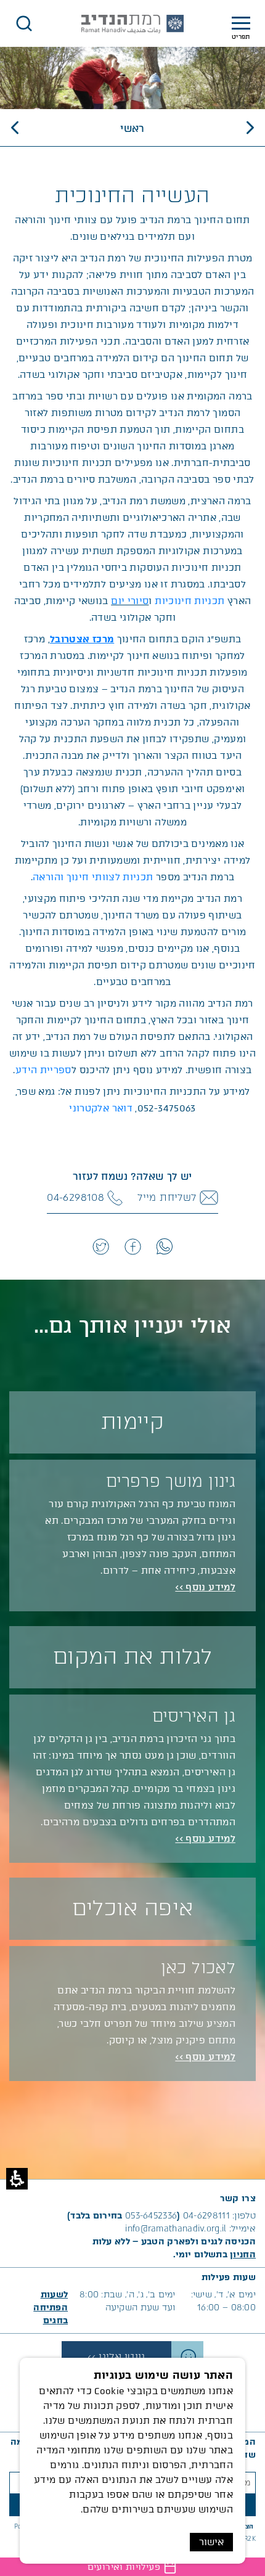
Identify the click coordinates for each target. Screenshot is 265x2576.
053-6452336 (151, 2216)
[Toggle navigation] (241, 24)
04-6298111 (206, 2216)
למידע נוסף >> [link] (205, 2057)
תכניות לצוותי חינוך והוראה (93, 877)
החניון (243, 2255)
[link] (164, 1246)
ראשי (132, 129)
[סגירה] (24, 23)
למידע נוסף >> (205, 1587)
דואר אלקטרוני (101, 1108)
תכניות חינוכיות (190, 601)
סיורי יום (130, 601)
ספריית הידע (43, 1070)
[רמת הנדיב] (132, 24)
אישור (211, 2542)
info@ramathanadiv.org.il (176, 2229)
